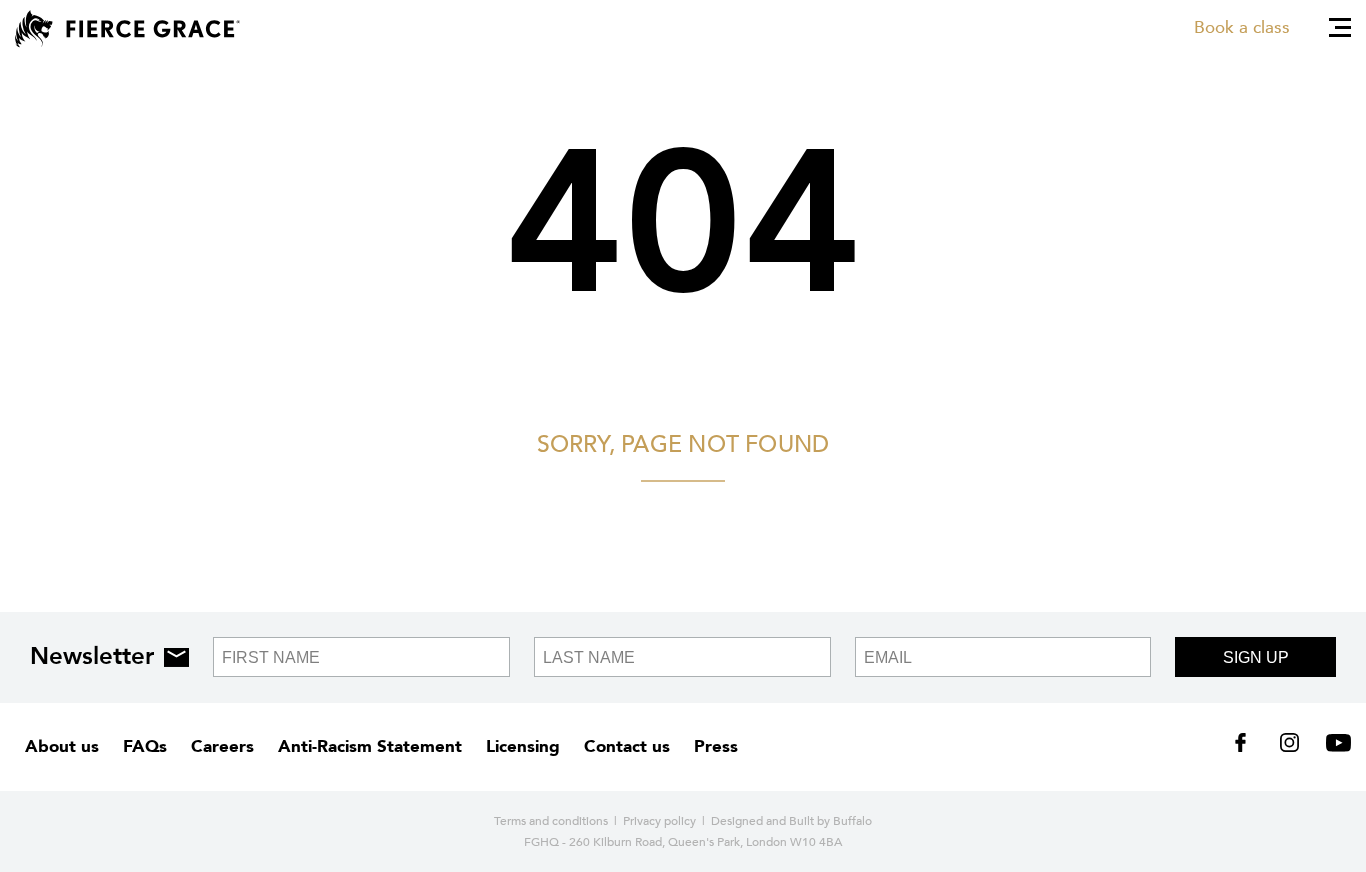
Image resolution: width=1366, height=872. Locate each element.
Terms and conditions (551, 821)
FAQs (145, 746)
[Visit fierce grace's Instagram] (1291, 747)
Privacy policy (659, 821)
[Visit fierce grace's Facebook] (1247, 747)
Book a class (1242, 27)
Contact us (627, 746)
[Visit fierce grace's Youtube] (1333, 747)
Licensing (523, 746)
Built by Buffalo (830, 821)
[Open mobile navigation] (1340, 27)
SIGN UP (1256, 657)
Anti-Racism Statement (370, 746)
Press (716, 746)
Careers (222, 746)
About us (62, 746)
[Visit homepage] (127, 29)
